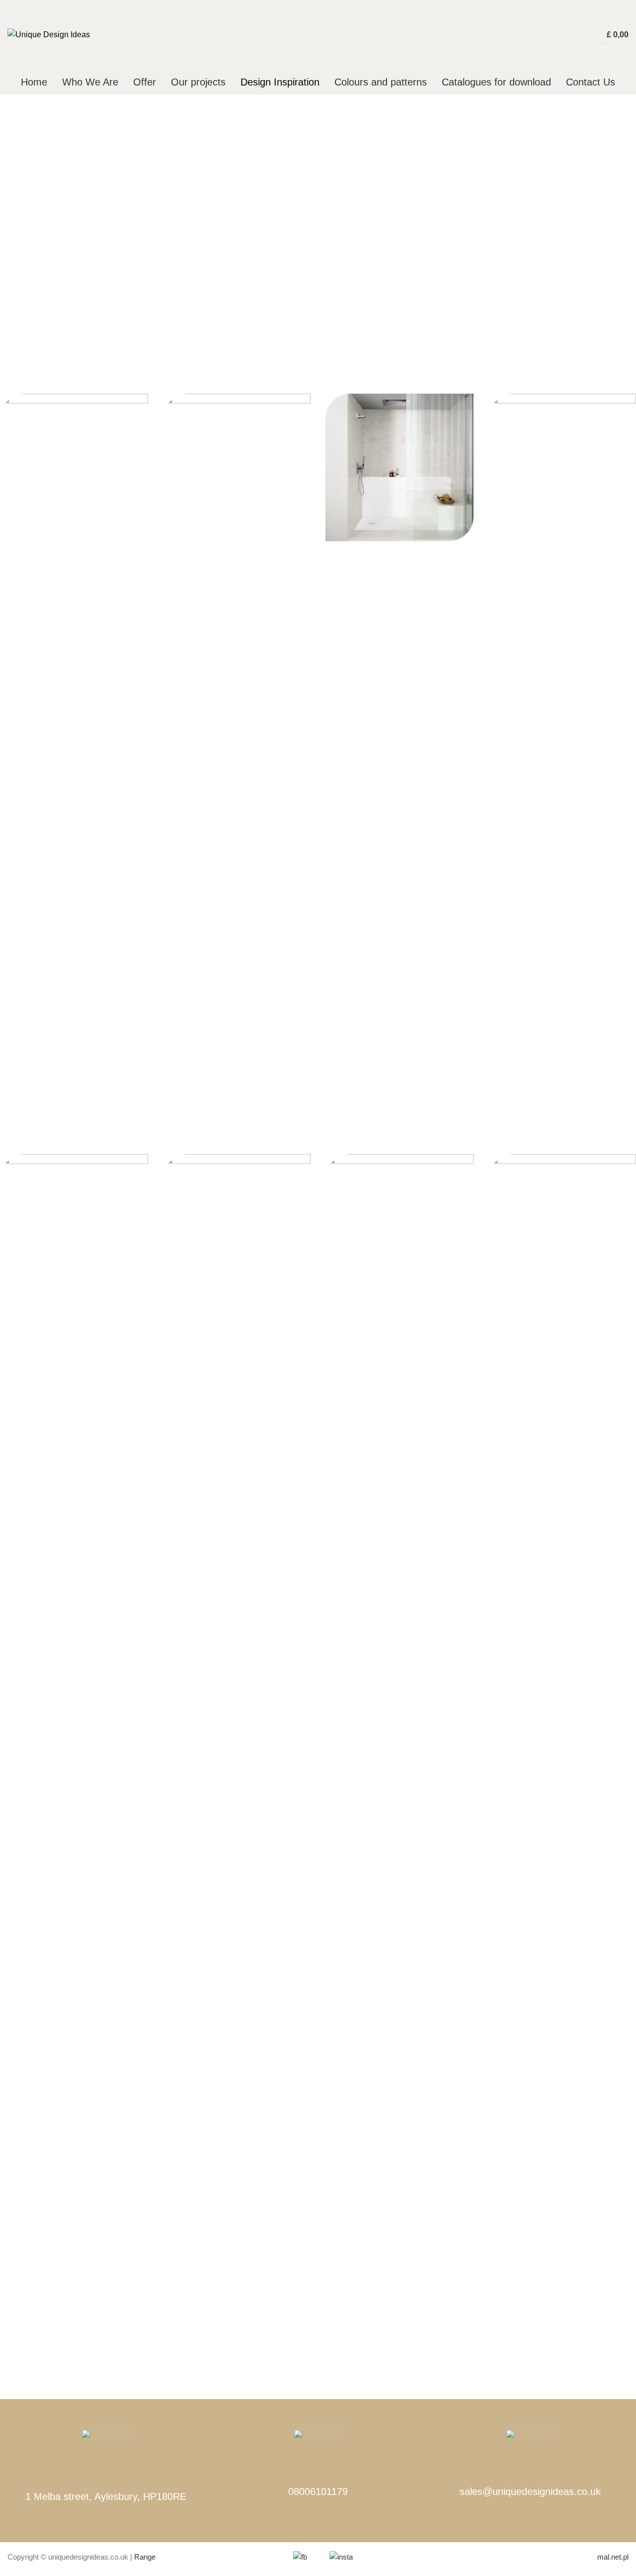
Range (145, 2557)
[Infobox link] (318, 2471)
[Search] (593, 35)
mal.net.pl (613, 2557)
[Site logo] (49, 34)
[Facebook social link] (551, 35)
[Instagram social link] (574, 35)
